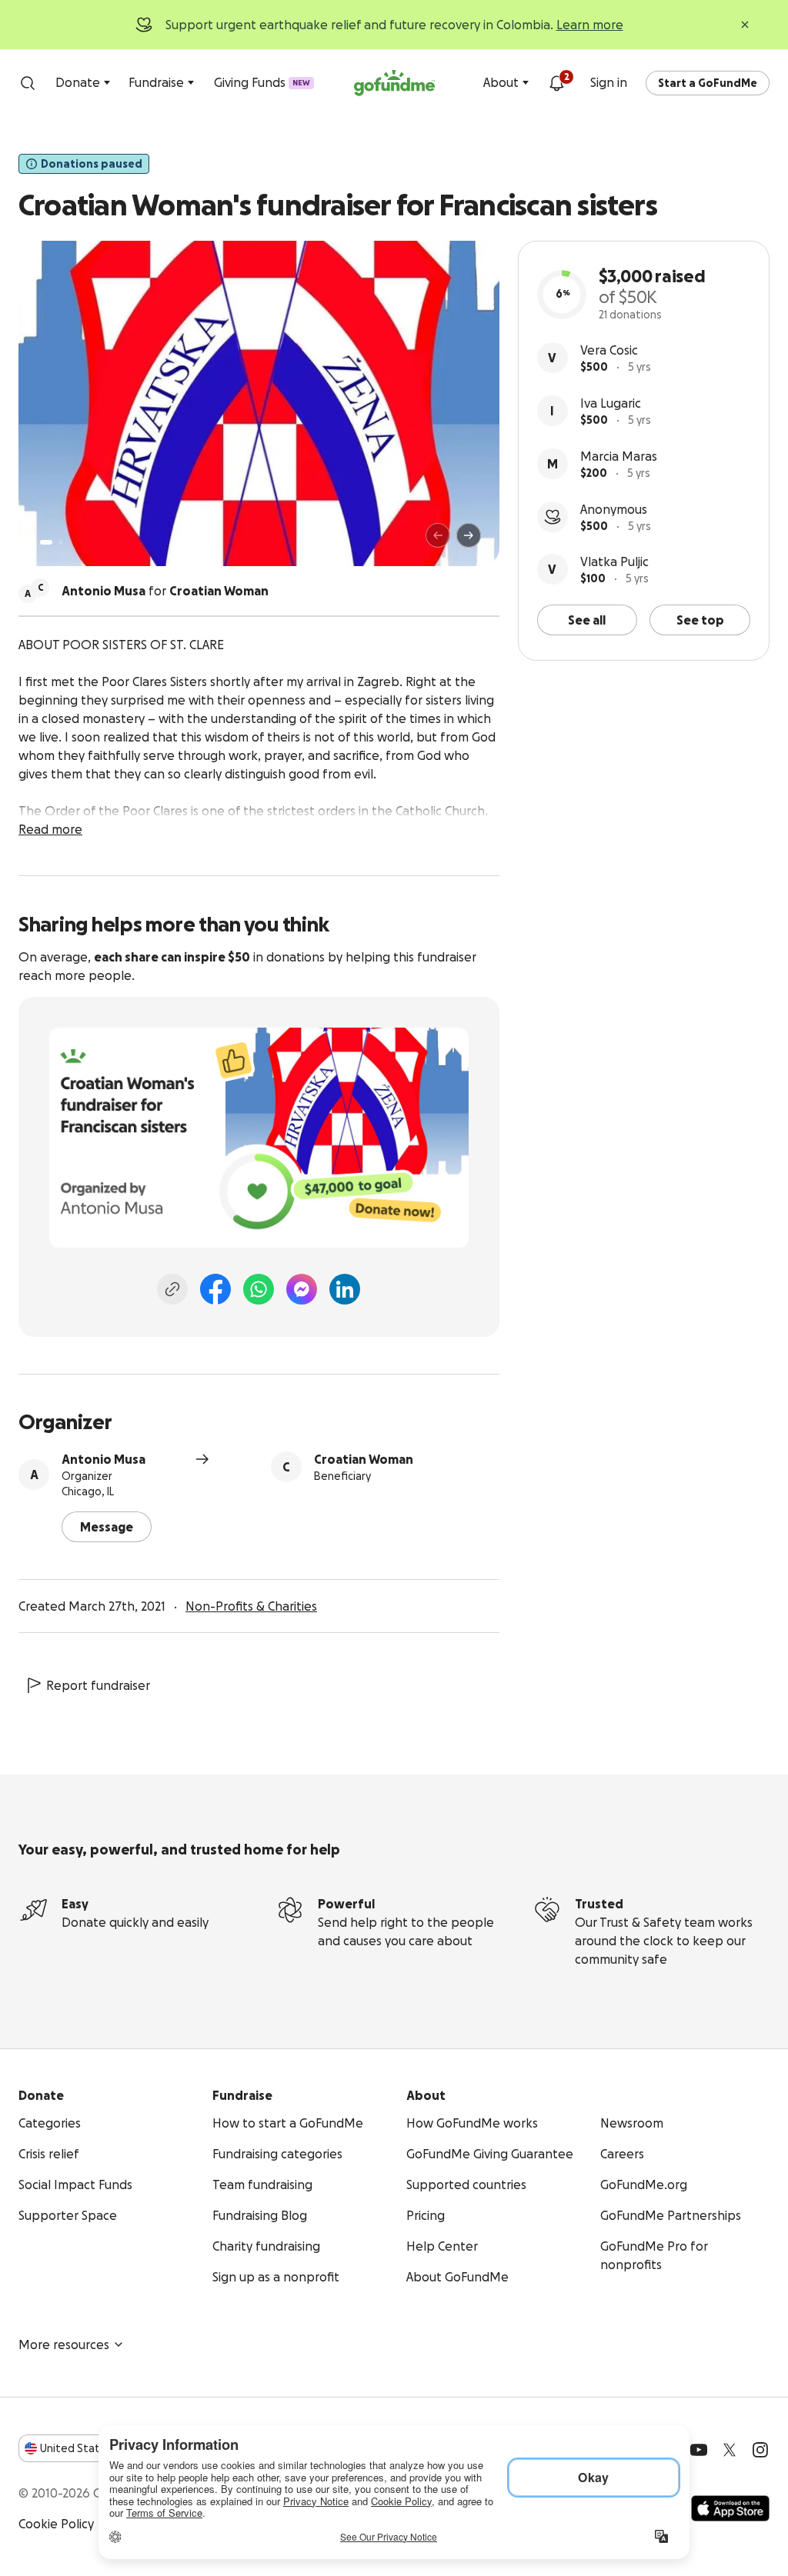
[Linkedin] (345, 1289)
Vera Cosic (609, 350)
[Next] (469, 535)
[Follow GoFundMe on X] (730, 2450)
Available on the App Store (730, 2508)
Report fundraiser (98, 1685)
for (165, 591)
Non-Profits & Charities (251, 1606)
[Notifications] (556, 83)
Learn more (590, 25)
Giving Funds (262, 82)
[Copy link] (172, 1289)
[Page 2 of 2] (61, 542)
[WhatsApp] (259, 1289)
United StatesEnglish (98, 2448)
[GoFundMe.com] (394, 83)
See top (700, 620)
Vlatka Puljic (614, 562)
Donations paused (92, 164)
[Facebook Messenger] (302, 1289)
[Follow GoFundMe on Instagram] (760, 2450)
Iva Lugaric (611, 403)
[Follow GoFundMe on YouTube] (699, 2450)
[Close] (745, 25)
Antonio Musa (104, 1459)
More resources (64, 2344)
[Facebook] (215, 1289)
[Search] (28, 83)
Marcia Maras (619, 456)
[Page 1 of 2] (46, 542)
